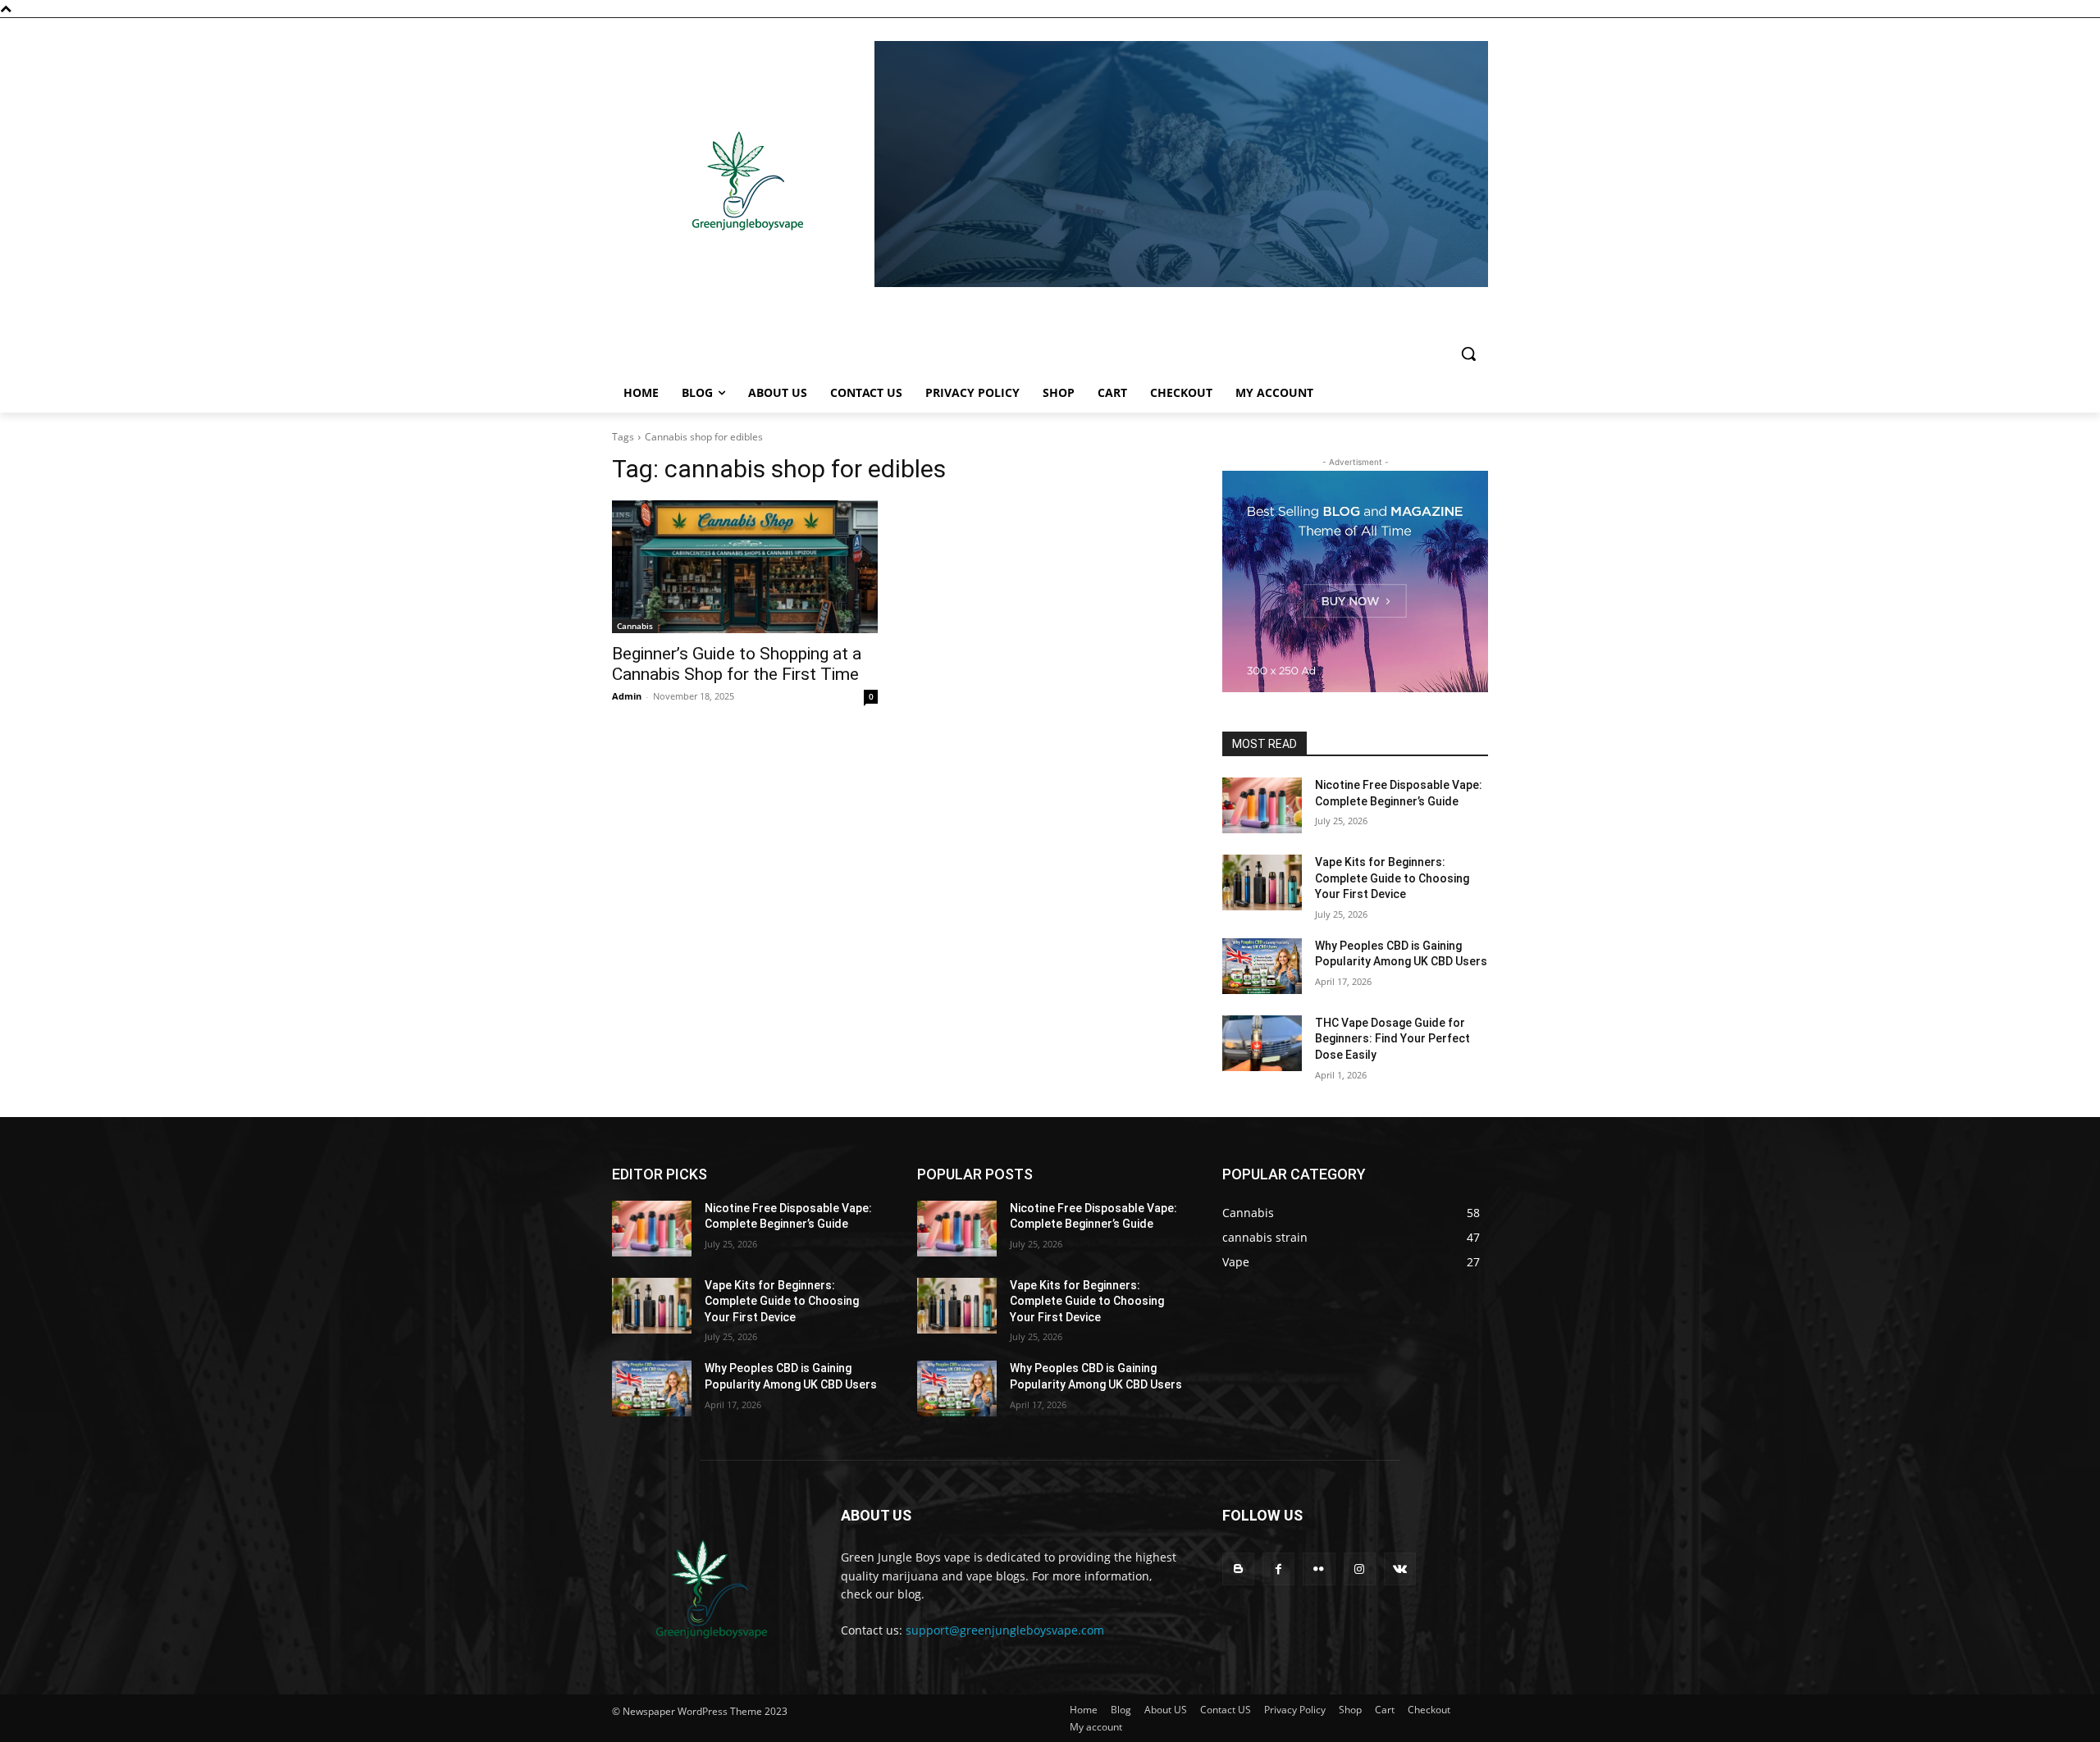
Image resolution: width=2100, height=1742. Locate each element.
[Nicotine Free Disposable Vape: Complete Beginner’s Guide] (1262, 805)
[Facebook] (1278, 1569)
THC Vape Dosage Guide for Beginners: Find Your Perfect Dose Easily (1392, 1039)
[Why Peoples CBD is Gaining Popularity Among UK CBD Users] (1262, 966)
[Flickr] (1319, 1569)
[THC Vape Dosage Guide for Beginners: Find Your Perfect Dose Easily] (1262, 1043)
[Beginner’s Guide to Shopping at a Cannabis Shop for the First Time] (745, 567)
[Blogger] (1238, 1569)
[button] (1468, 353)
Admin (627, 696)
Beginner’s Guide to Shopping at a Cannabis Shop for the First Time (737, 664)
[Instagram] (1360, 1569)
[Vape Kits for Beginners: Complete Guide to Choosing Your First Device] (1262, 882)
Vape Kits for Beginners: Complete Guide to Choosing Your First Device (1392, 878)
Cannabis (635, 626)
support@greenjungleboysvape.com (1005, 1630)
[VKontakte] (1400, 1569)
